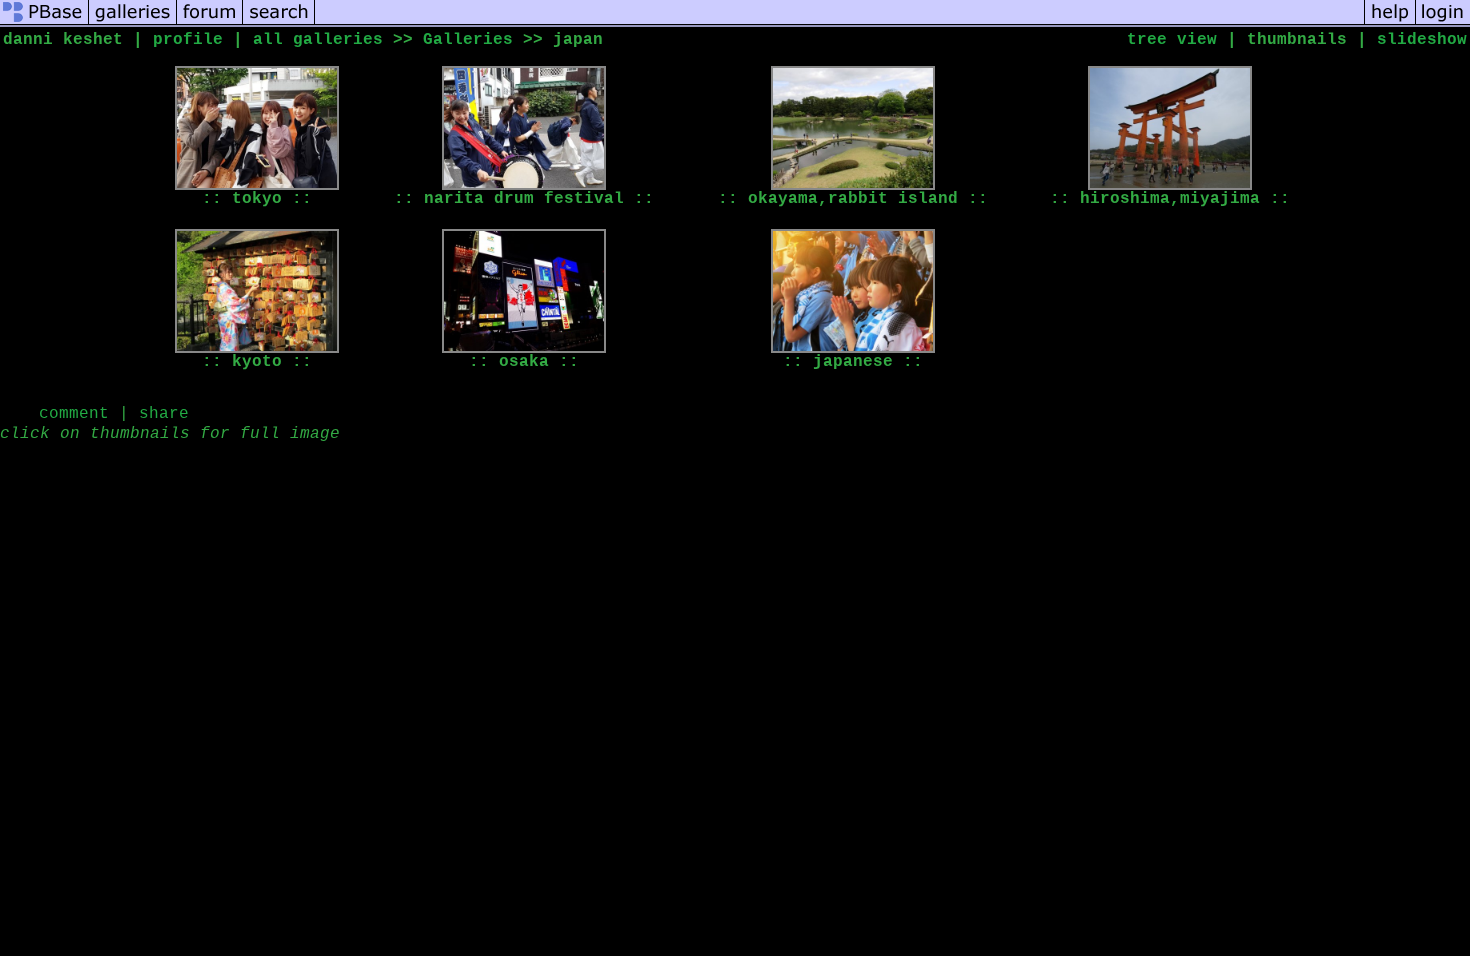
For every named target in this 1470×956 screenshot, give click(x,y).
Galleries (468, 40)
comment (74, 414)
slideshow (1422, 40)
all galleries (318, 40)
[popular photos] (839, 24)
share (164, 414)
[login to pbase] (1443, 24)
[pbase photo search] (279, 24)
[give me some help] (1390, 24)
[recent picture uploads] (133, 24)
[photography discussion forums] (210, 24)
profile (188, 40)
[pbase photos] (44, 24)
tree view (1172, 40)
